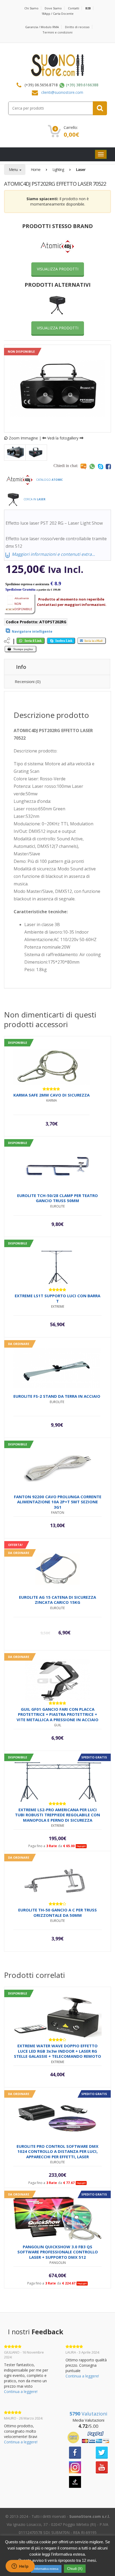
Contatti (74, 8)
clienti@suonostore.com (62, 92)
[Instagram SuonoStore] (75, 2467)
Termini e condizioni (57, 32)
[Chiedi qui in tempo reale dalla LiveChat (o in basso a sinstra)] (83, 466)
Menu (14, 169)
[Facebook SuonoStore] (75, 2452)
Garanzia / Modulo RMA (42, 27)
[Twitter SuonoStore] (102, 2452)
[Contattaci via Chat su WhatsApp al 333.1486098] (92, 466)
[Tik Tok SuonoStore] (75, 2481)
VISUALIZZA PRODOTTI (58, 269)
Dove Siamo (53, 8)
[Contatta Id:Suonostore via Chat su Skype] (101, 466)
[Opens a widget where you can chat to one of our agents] (20, 2567)
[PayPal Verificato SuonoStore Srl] (88, 2437)
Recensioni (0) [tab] (28, 681)
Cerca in (34, 499)
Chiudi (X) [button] (75, 2569)
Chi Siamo (31, 8)
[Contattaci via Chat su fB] (108, 466)
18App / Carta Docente (57, 14)
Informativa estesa (46, 2569)
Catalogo (49, 480)
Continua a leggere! (21, 2392)
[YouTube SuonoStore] (102, 2467)
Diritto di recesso (77, 27)
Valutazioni (88, 2414)
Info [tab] (21, 667)
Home (36, 169)
